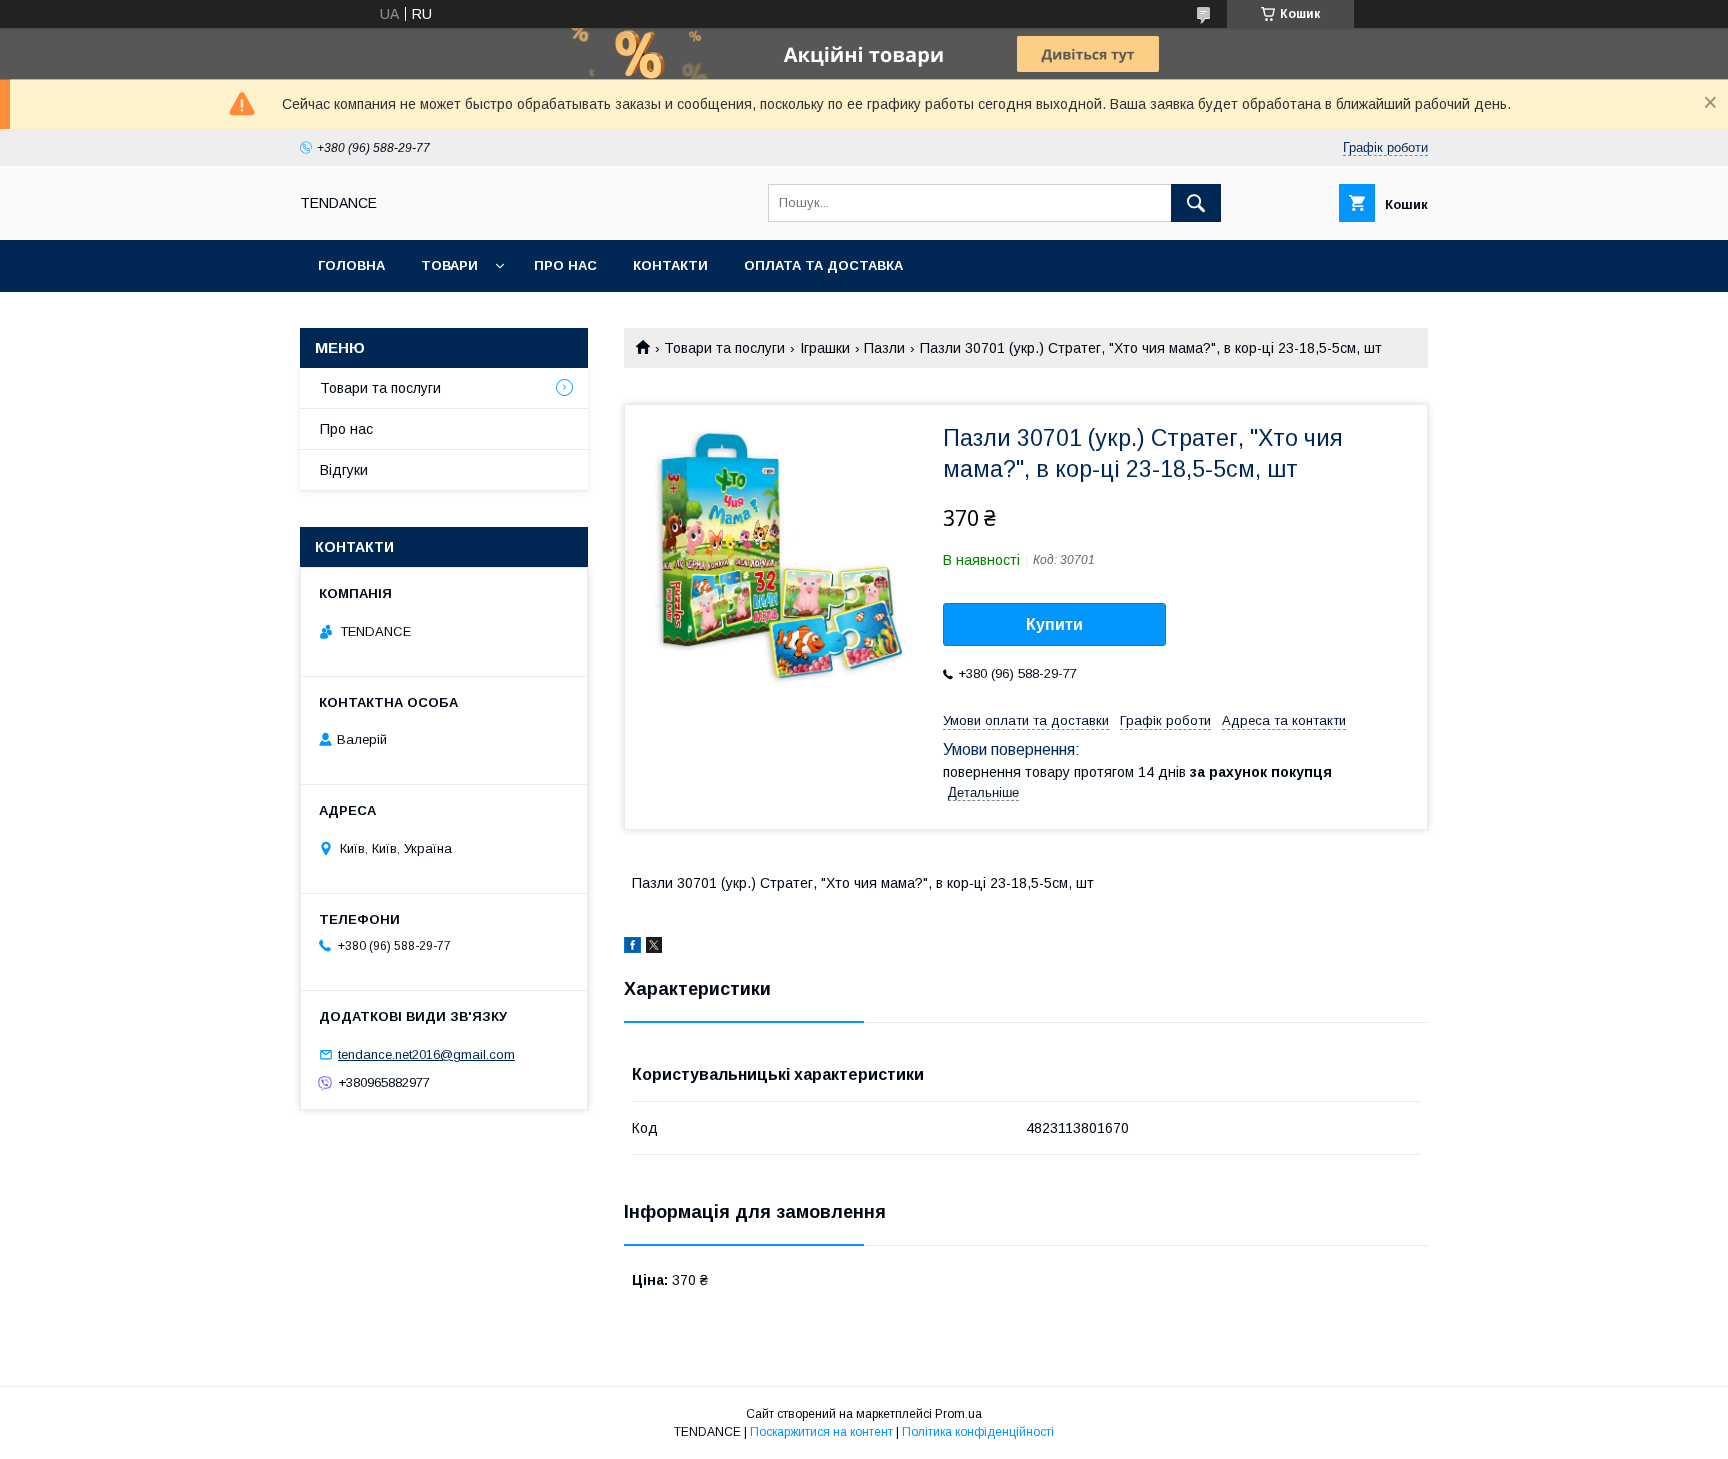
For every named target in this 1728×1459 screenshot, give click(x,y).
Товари (449, 265)
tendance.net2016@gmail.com (426, 1054)
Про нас (565, 265)
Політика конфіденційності (978, 1432)
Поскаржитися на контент (821, 1432)
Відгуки (344, 470)
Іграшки (825, 348)
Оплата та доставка (823, 265)
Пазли (884, 348)
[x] (654, 948)
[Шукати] (1196, 203)
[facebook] (632, 948)
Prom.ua (958, 1414)
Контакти (670, 265)
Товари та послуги (724, 348)
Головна (351, 265)
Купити (1054, 624)
